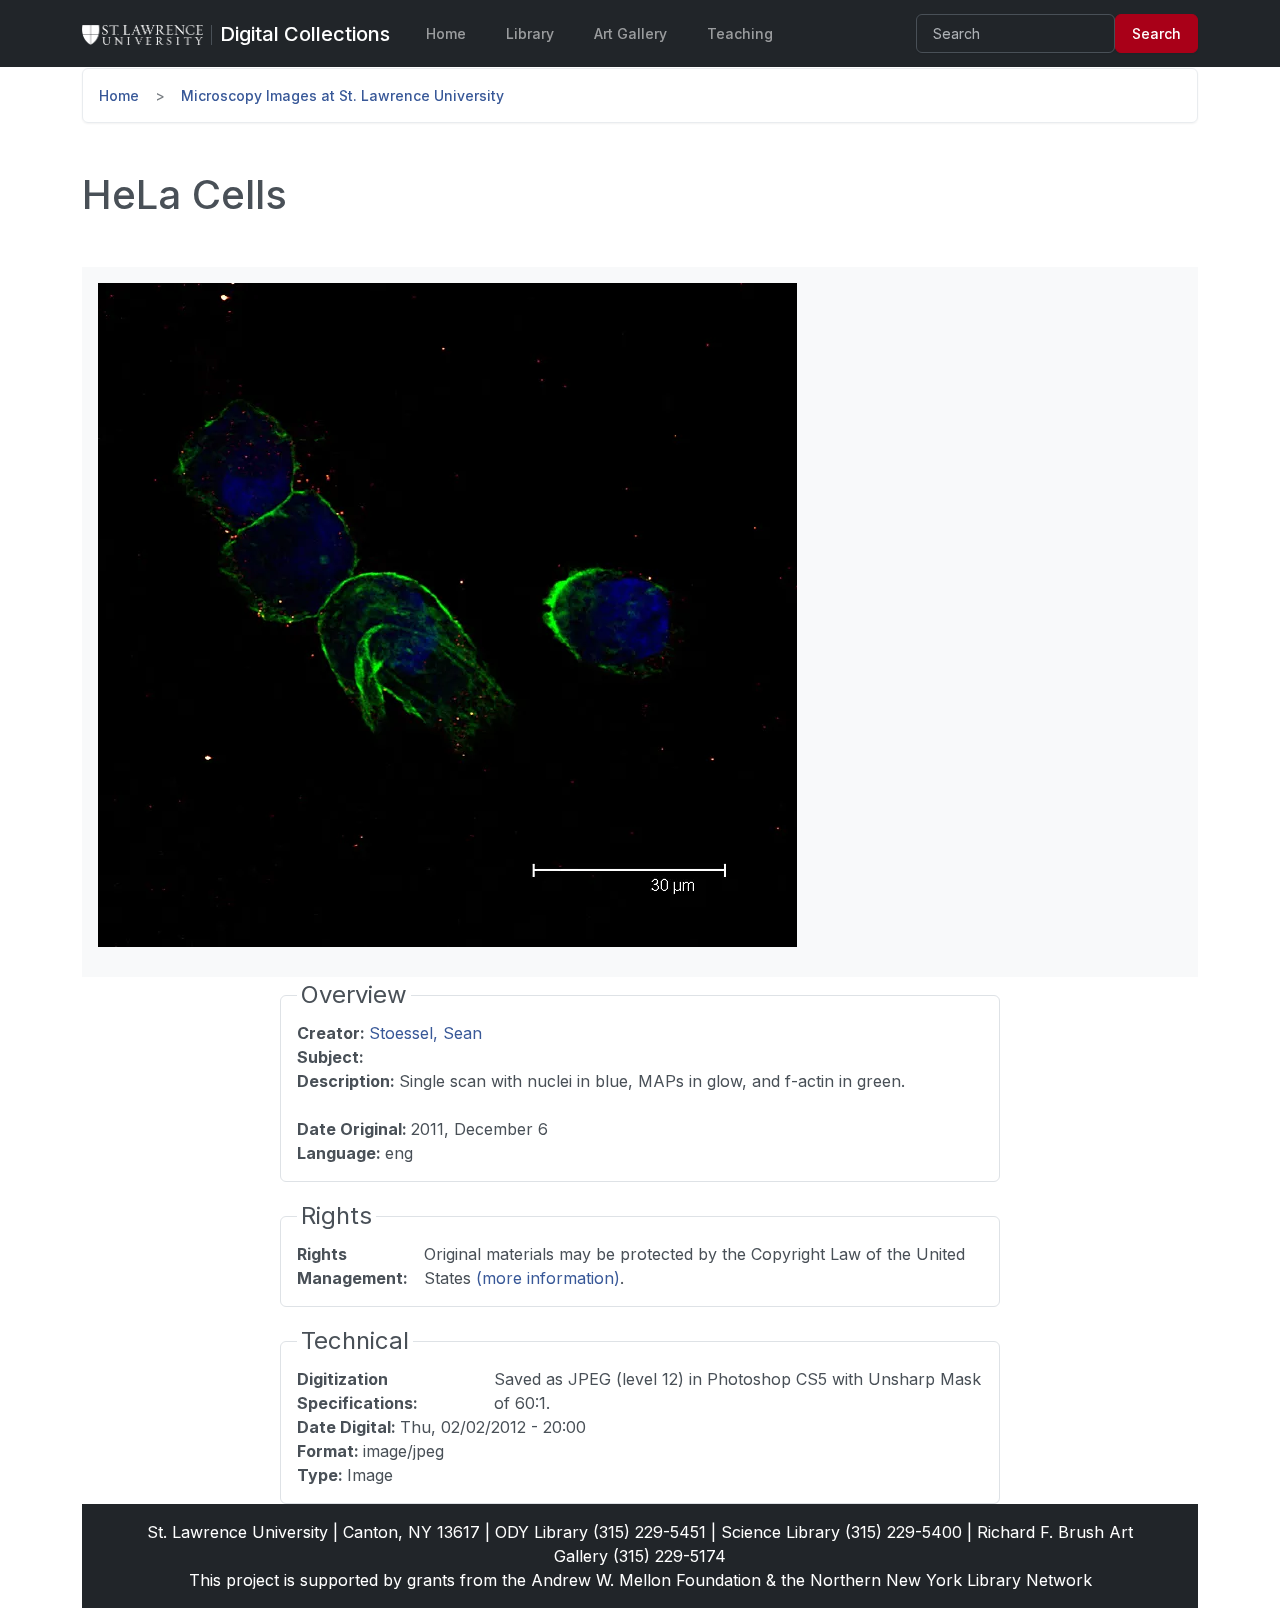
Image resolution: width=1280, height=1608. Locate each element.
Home (446, 33)
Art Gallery (630, 33)
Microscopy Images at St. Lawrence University (342, 95)
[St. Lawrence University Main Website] (151, 34)
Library (530, 33)
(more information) (548, 1278)
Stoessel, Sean (425, 1033)
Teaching (740, 33)
